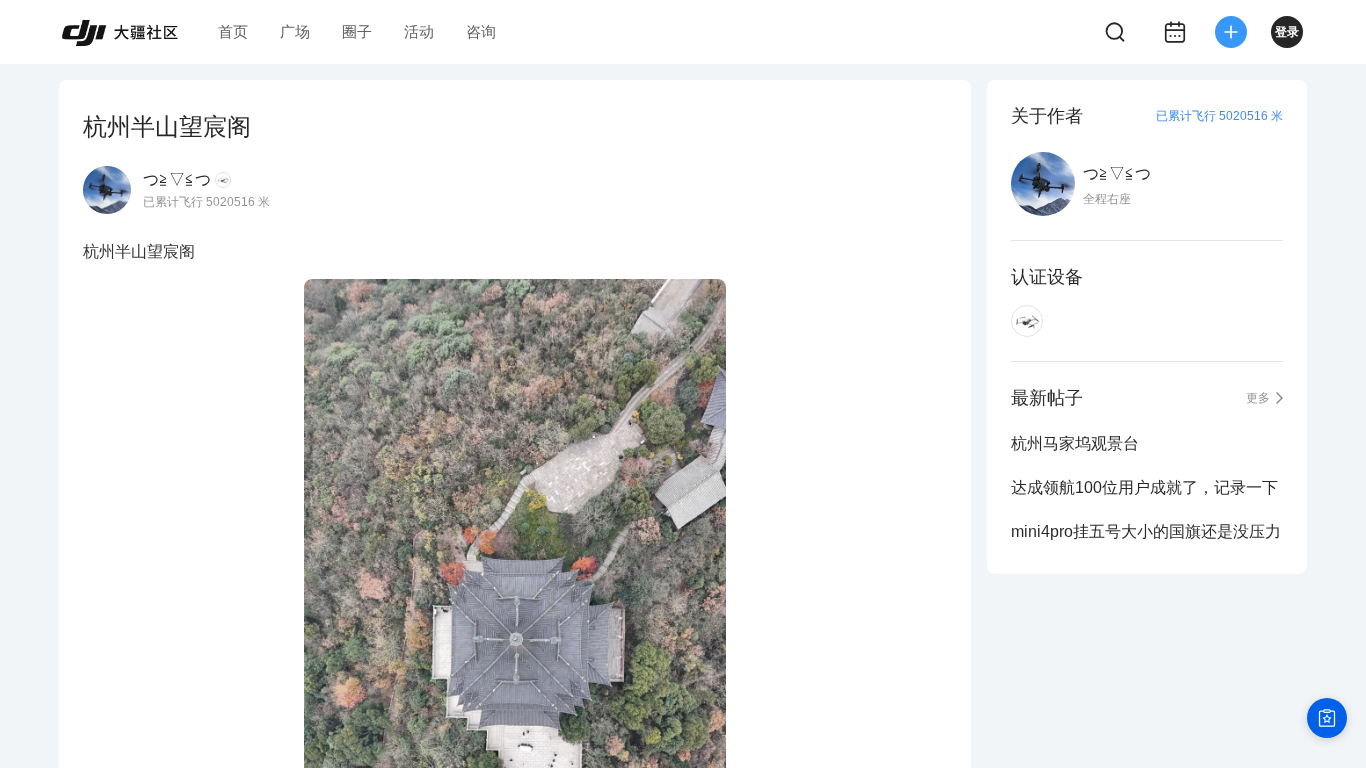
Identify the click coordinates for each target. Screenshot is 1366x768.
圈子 (357, 31)
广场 (295, 31)
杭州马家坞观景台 (1075, 443)
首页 (233, 31)
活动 (419, 31)
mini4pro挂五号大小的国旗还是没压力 (1146, 531)
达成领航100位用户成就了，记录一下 (1144, 487)
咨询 (481, 31)
